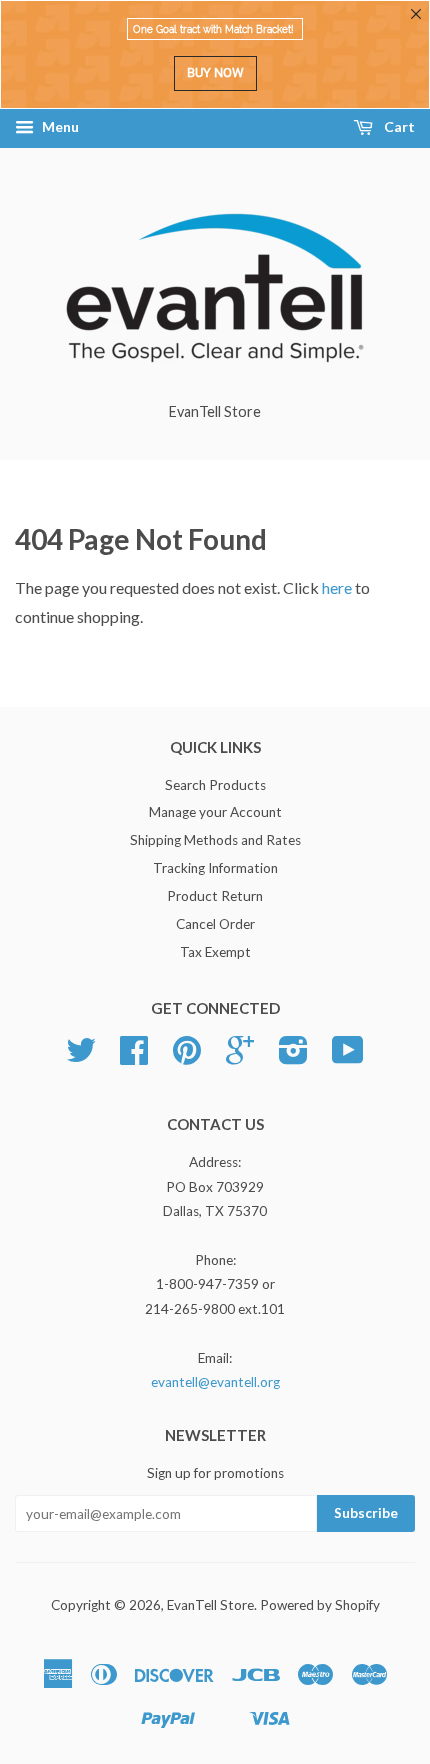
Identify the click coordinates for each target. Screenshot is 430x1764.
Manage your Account (215, 812)
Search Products (215, 785)
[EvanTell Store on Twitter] (81, 1057)
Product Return (215, 896)
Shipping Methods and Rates (215, 840)
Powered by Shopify (320, 1605)
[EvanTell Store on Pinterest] (187, 1057)
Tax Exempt (215, 952)
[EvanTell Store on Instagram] (293, 1057)
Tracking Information (215, 868)
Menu (59, 126)
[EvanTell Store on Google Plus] (240, 1057)
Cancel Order (215, 924)
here (337, 587)
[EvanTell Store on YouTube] (348, 1057)
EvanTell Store (210, 1605)
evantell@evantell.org (215, 1382)
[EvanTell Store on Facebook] (134, 1057)
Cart (398, 126)
